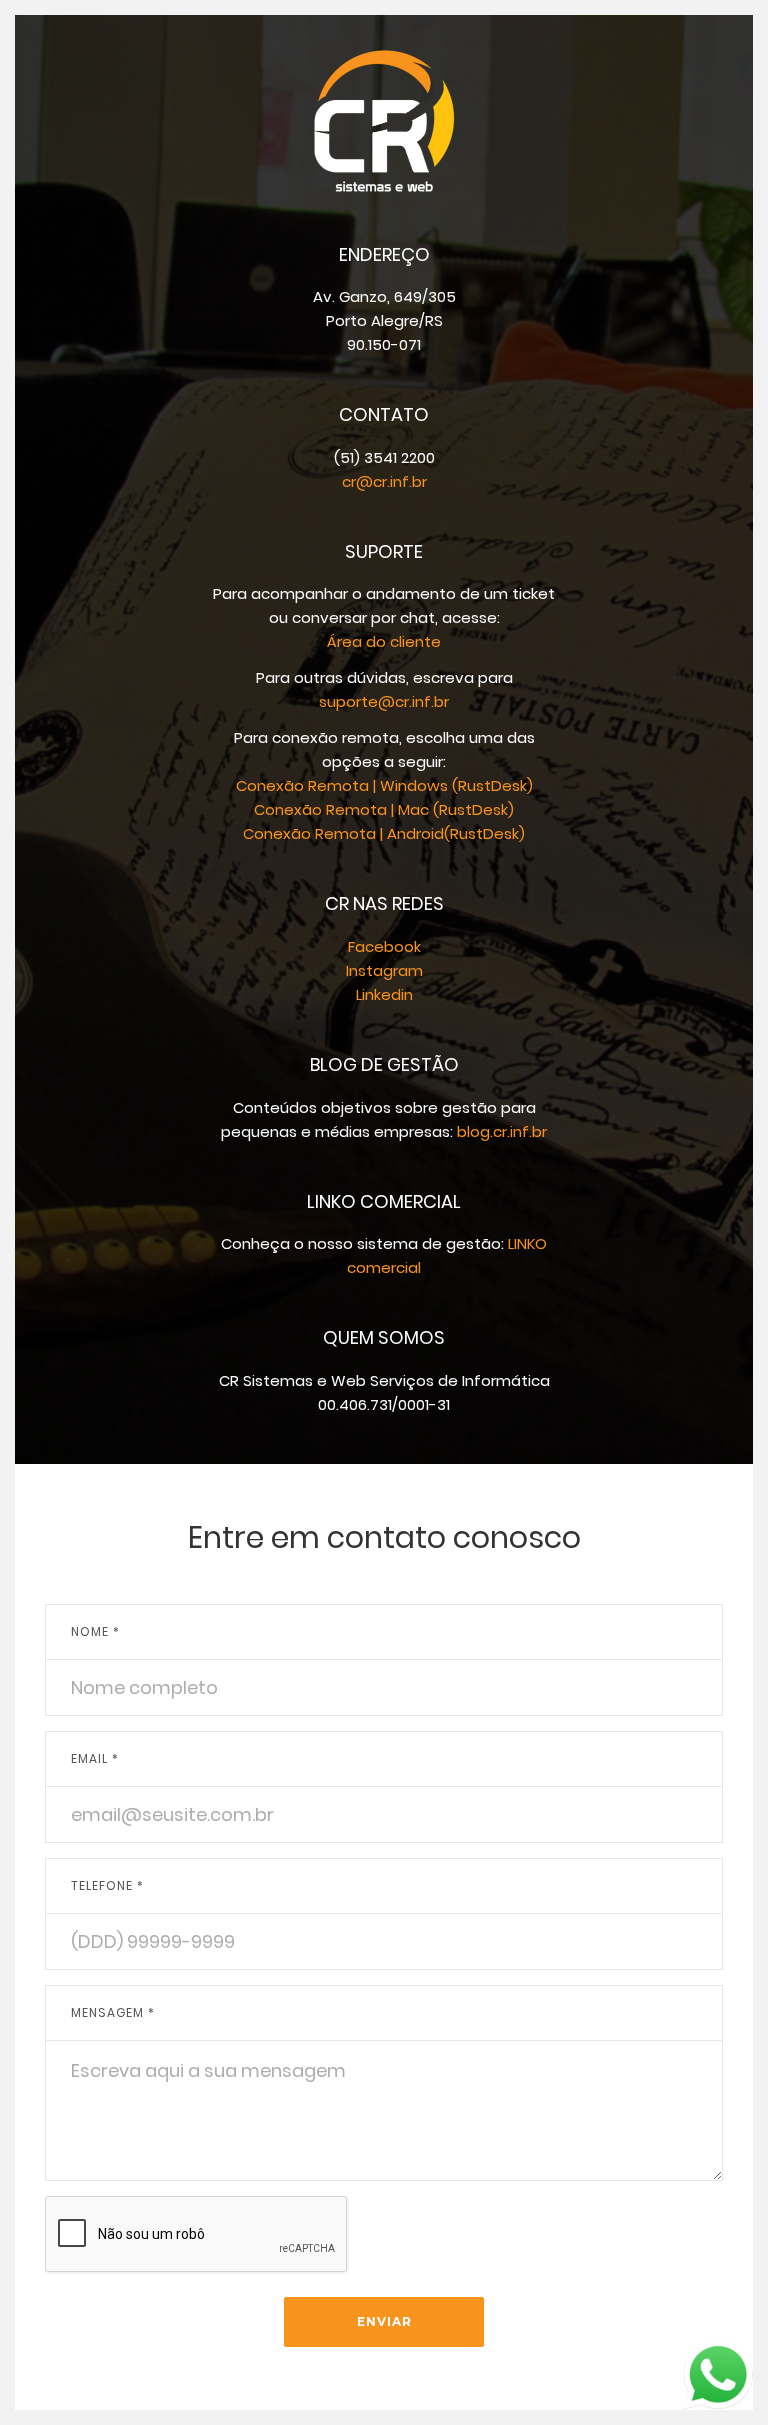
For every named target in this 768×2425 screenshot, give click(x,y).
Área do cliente (384, 641)
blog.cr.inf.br (502, 1131)
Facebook (384, 946)
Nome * (95, 1631)
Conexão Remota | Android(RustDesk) (384, 833)
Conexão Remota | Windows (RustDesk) (384, 785)
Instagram (384, 970)
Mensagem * (113, 2012)
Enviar (384, 2321)
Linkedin (384, 994)
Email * (95, 1758)
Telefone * (107, 1885)
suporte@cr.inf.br (384, 701)
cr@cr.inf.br (384, 481)
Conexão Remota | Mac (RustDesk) (384, 809)
